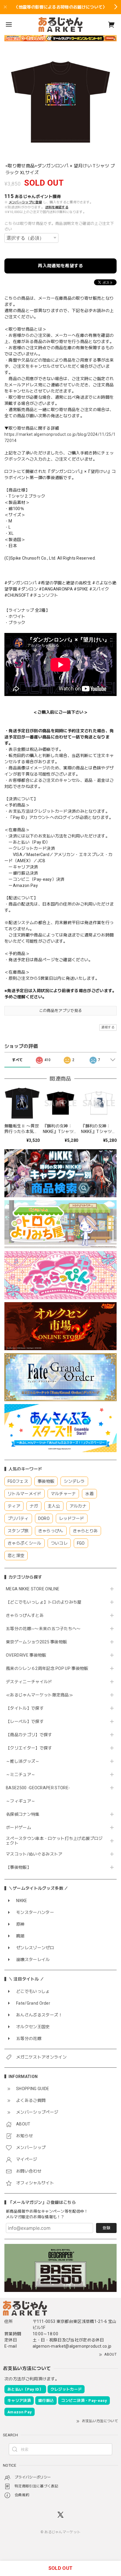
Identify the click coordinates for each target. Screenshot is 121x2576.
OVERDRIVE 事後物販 (26, 1655)
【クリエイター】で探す (29, 1748)
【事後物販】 (19, 1867)
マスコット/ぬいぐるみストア (34, 1854)
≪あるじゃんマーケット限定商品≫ (40, 1695)
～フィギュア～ (21, 1801)
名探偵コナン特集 (23, 1814)
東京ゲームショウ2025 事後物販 (39, 1642)
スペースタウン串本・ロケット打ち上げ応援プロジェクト (54, 1841)
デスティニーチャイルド (29, 1682)
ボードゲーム (19, 1828)
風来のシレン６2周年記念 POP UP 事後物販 (47, 1668)
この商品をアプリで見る (61, 1011)
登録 (106, 2228)
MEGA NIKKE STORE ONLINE (33, 1589)
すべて (17, 1060)
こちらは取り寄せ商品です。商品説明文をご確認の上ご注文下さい (59, 226)
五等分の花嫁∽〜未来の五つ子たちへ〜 (45, 1629)
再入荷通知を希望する (60, 266)
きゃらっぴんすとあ (25, 1615)
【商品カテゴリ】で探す (29, 1735)
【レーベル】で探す (25, 1721)
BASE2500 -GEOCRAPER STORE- (38, 1788)
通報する (108, 1027)
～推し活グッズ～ (23, 1761)
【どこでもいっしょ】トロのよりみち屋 (46, 1602)
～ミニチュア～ (21, 1774)
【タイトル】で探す (25, 1708)
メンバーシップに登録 (25, 202)
